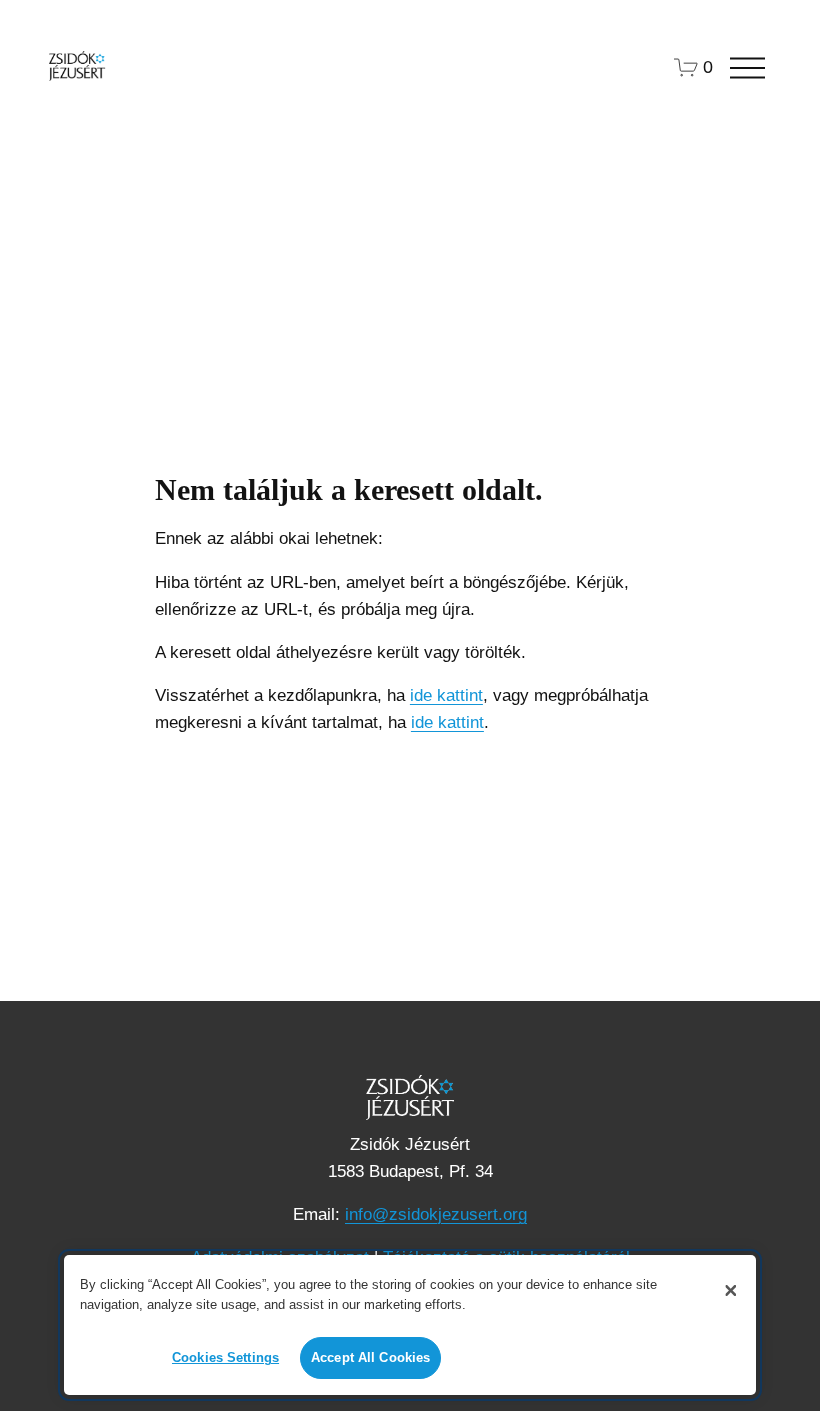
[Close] (731, 1290)
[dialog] (410, 1325)
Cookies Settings (225, 1357)
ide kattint (446, 695)
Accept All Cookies (370, 1357)
